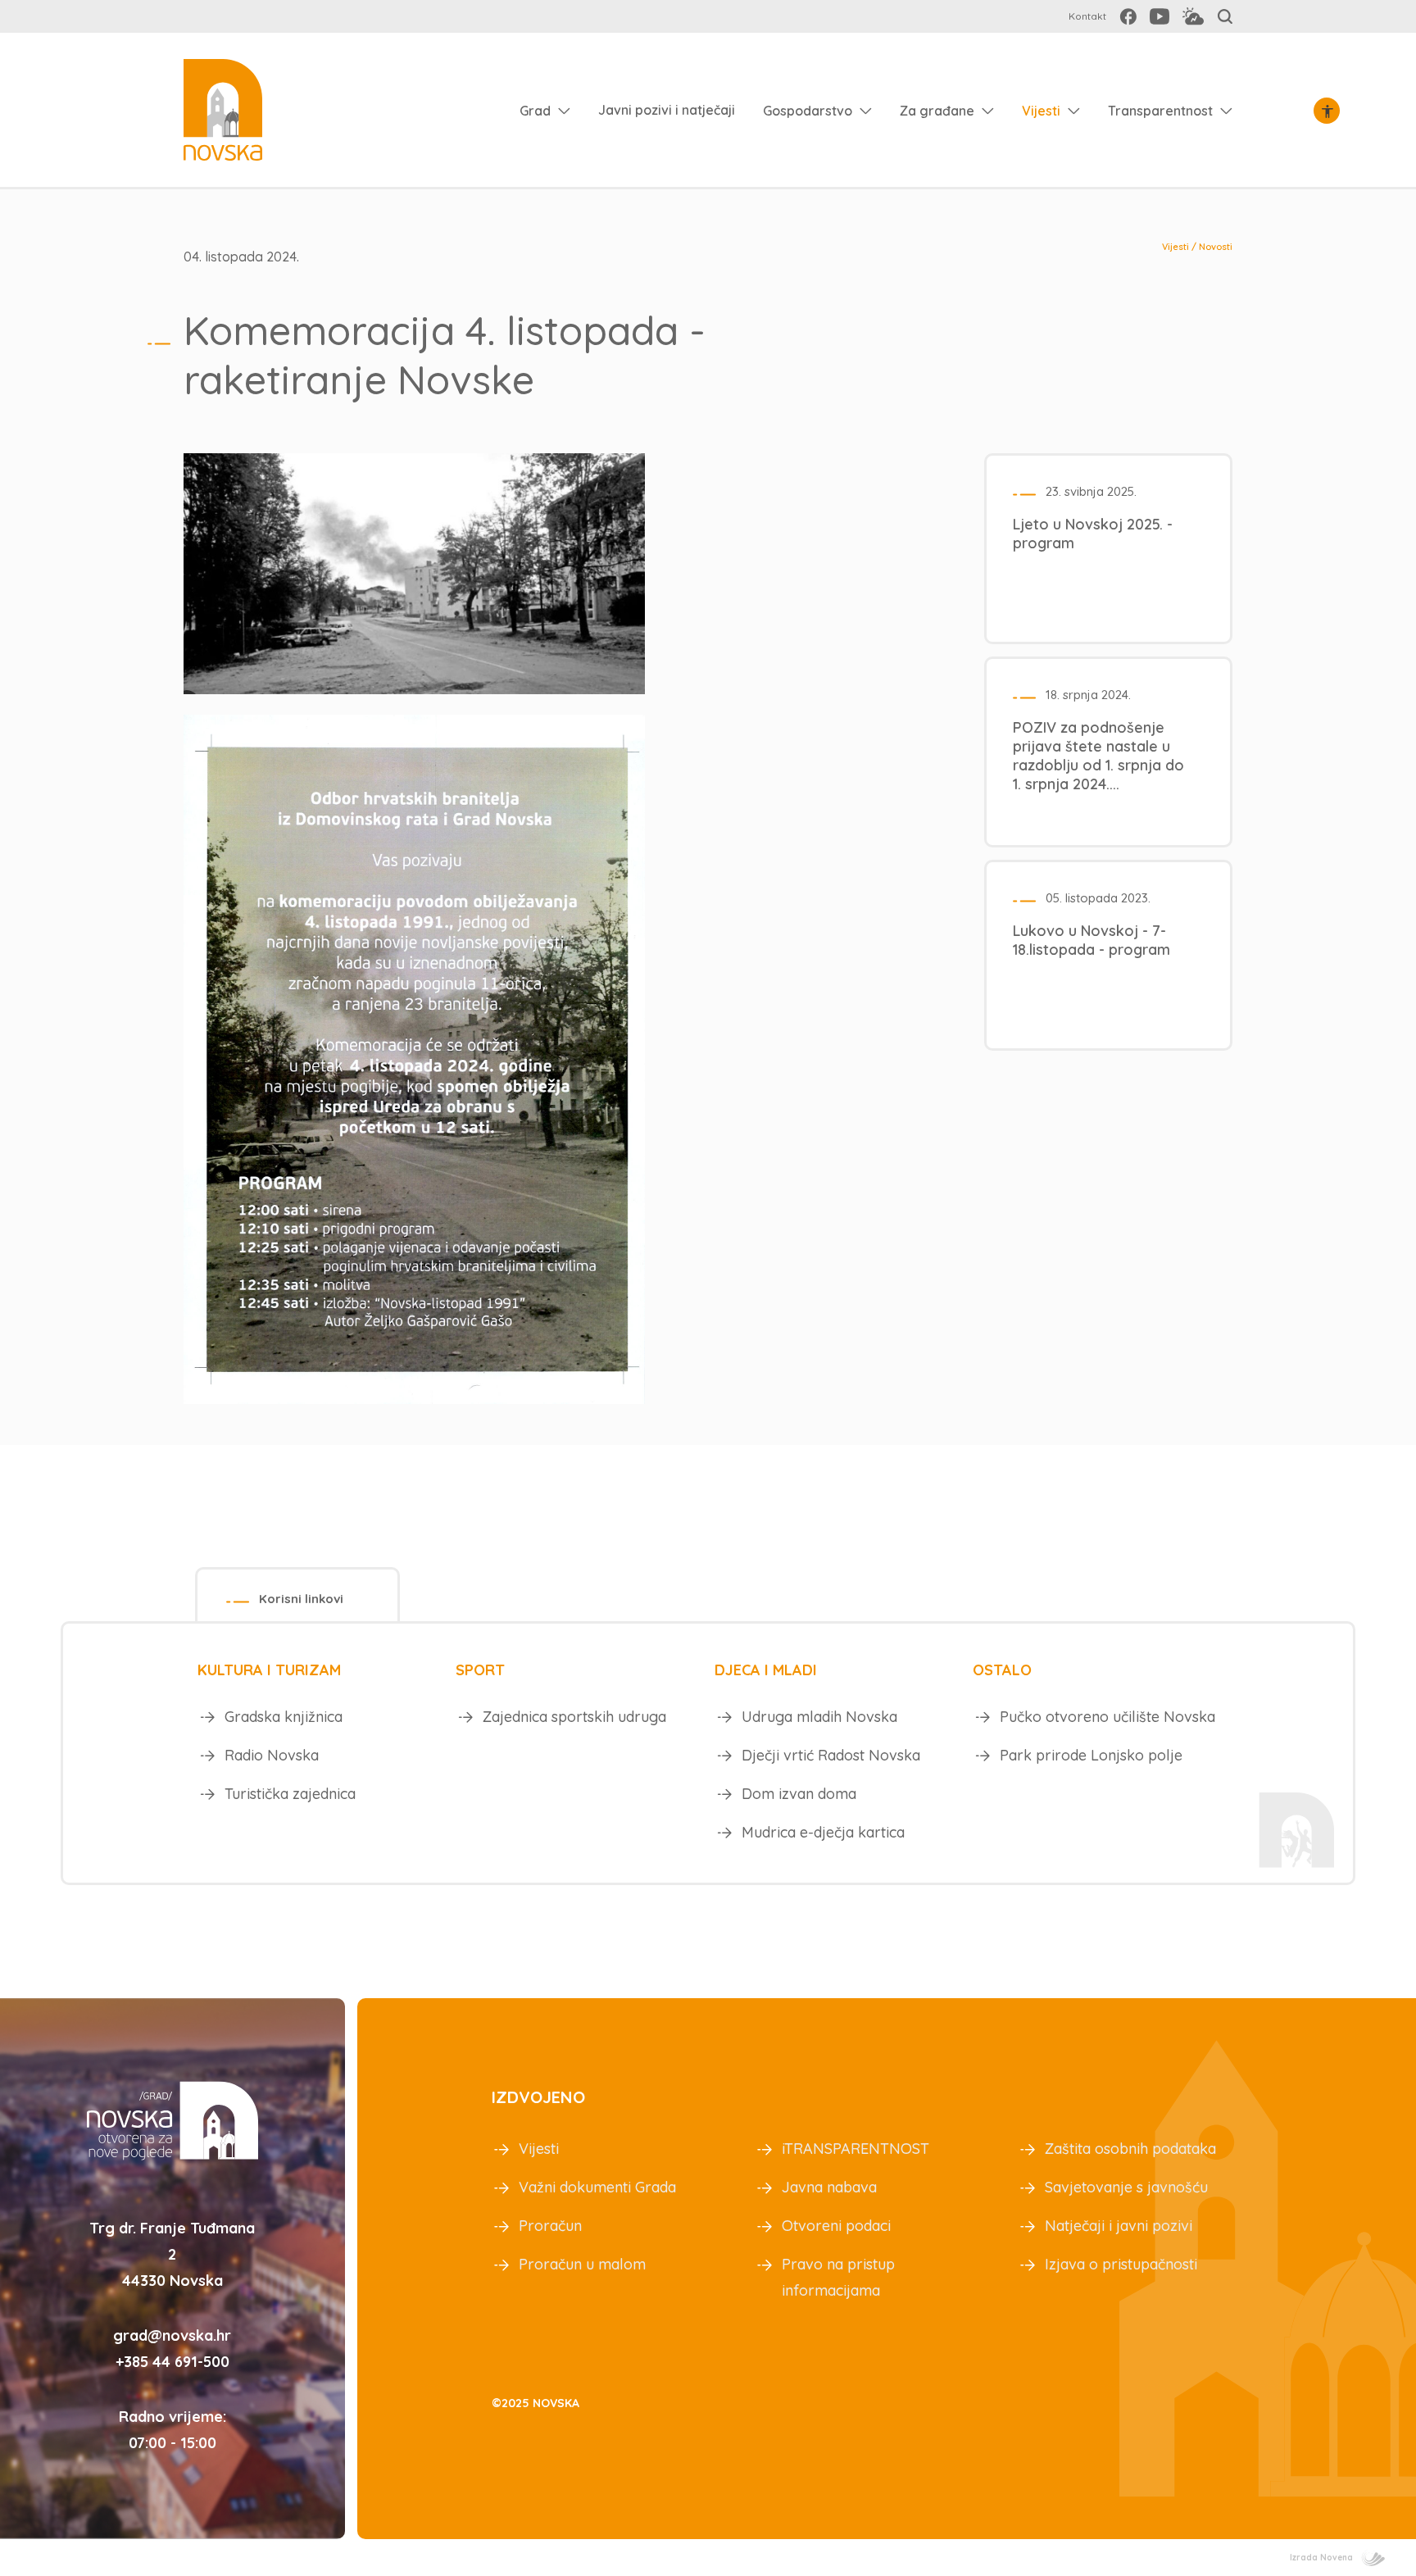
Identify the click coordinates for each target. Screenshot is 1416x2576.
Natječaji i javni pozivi (1119, 2226)
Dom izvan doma (799, 1794)
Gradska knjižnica (284, 1717)
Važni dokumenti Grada (597, 2187)
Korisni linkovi (301, 1599)
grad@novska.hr (172, 2335)
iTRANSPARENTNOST (855, 2149)
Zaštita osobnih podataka (1130, 2149)
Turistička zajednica (290, 1794)
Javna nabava (829, 2187)
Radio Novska (272, 1755)
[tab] (297, 1595)
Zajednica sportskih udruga (574, 1717)
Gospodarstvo (808, 111)
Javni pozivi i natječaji (667, 110)
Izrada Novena (1321, 2558)
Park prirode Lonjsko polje (1091, 1755)
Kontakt (1087, 16)
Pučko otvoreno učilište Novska (1107, 1717)
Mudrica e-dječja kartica (823, 1832)
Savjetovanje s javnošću (1126, 2187)
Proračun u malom (582, 2264)
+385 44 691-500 (172, 2362)
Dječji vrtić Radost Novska (831, 1755)
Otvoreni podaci (836, 2226)
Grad (535, 111)
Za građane (937, 111)
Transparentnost (1160, 111)
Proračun (550, 2226)
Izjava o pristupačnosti (1121, 2264)
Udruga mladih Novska (819, 1717)
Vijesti (1041, 111)
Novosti (1216, 247)
